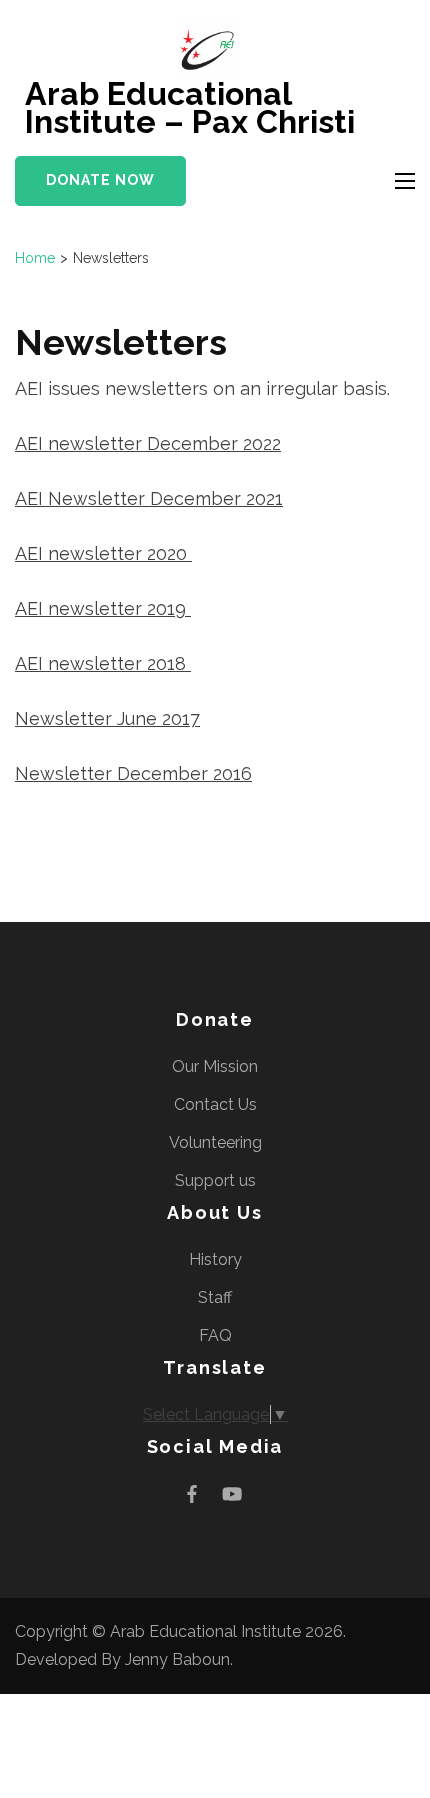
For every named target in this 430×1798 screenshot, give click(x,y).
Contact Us (215, 1104)
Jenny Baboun (177, 1659)
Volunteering (215, 1142)
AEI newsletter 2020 (103, 553)
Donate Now (100, 180)
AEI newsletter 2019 (103, 608)
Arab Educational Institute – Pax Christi (190, 107)
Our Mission (215, 1066)
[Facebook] (192, 1493)
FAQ (215, 1335)
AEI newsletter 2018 (103, 663)
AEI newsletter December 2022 (148, 443)
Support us (215, 1180)
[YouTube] (232, 1493)
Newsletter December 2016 (133, 773)
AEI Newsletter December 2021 (149, 498)
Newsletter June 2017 (107, 718)
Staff (215, 1297)
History (215, 1259)
